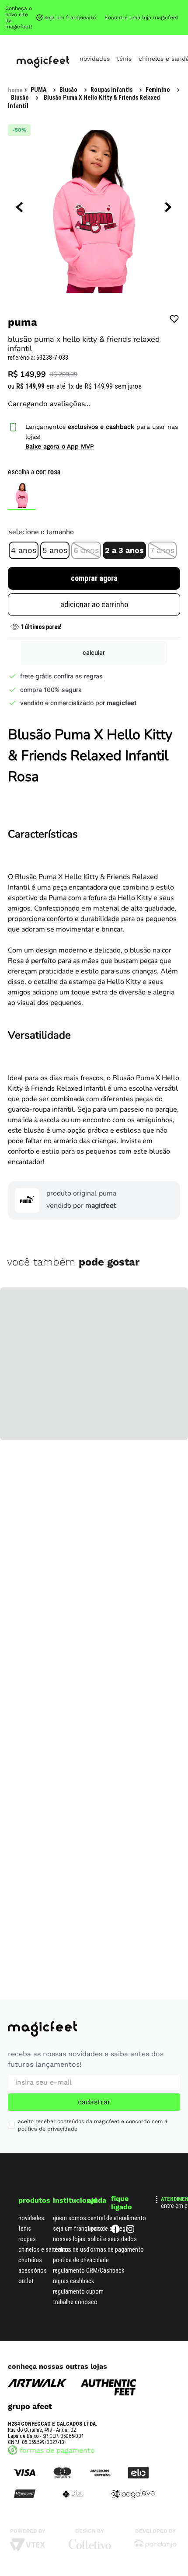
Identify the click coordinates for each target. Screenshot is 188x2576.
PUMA (38, 90)
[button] (24, 550)
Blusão (68, 90)
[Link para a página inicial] (15, 90)
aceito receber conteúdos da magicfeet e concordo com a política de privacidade (93, 2125)
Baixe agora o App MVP (60, 446)
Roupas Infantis (111, 90)
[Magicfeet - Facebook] (115, 2231)
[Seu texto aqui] (155, 2547)
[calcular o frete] (94, 653)
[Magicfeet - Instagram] (130, 2231)
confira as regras (78, 676)
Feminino (158, 90)
